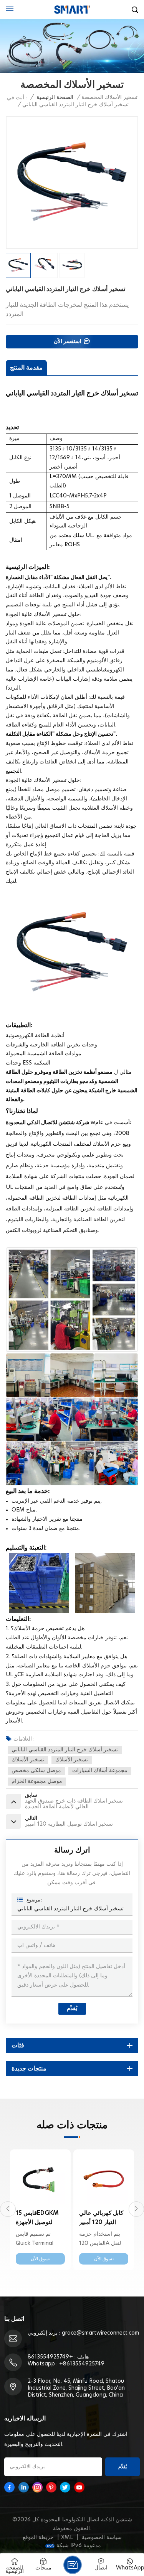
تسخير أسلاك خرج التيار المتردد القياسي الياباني (65, 1750)
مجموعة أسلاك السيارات (100, 1771)
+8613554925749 (50, 2357)
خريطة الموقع (38, 2538)
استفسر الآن (68, 341)
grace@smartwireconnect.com (100, 2333)
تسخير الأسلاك (28, 1760)
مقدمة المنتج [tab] (26, 368)
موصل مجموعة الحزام (37, 1781)
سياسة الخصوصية (102, 2538)
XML (67, 2538)
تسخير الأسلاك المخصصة (109, 97)
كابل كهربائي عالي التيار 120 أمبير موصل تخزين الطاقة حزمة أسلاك (40, 2219)
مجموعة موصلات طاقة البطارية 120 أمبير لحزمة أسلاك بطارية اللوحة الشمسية (102, 2219)
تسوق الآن (41, 2259)
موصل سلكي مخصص (36, 1771)
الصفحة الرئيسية (55, 97)
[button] (8, 2209)
